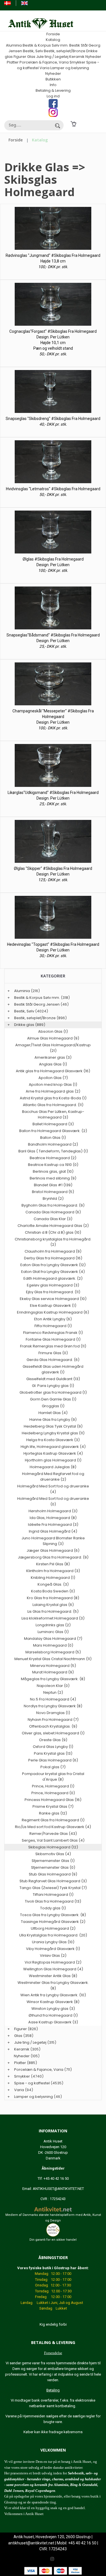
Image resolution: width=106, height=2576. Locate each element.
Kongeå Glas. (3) (53, 1584)
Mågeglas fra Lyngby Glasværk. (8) (53, 1679)
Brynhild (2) (53, 1199)
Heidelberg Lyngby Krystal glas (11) (53, 1433)
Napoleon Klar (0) (53, 1686)
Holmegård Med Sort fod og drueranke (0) (53, 1501)
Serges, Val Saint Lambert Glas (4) (53, 1840)
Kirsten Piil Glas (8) (53, 1564)
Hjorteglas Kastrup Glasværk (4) (53, 1453)
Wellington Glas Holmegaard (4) (53, 1969)
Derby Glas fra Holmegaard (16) (53, 1258)
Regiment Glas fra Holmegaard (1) (53, 1820)
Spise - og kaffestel (32, 2083)
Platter (13, 62)
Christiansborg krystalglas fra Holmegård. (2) (53, 1242)
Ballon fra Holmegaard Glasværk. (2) (53, 1131)
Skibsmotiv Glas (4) (53, 1854)
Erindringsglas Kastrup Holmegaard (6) (53, 1312)
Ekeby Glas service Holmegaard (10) (53, 1299)
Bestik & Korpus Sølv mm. (46, 45)
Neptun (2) (53, 1692)
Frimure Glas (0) (53, 1353)
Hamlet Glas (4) (53, 1413)
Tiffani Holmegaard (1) (53, 1895)
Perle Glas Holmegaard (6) (53, 1760)
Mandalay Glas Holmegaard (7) (53, 1639)
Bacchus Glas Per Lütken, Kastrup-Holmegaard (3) (53, 1114)
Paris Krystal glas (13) (53, 1753)
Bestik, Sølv (33, 51)
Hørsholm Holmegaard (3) (53, 1511)
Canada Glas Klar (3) (53, 1219)
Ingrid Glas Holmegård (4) (53, 1531)
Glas (31, 57)
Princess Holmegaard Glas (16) (53, 1800)
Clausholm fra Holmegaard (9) (53, 1251)
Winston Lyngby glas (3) (53, 2009)
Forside (53, 34)
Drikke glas (24, 1025)
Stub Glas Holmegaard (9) (53, 1874)
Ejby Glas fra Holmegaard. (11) (53, 1292)
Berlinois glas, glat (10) (53, 1171)
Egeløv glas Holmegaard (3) (53, 1285)
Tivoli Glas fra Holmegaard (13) (53, 1901)
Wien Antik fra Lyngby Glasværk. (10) (53, 1995)
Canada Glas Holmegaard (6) (53, 1212)
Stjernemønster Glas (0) (53, 1867)
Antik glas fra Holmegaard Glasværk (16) (53, 1071)
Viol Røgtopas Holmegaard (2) (53, 1962)
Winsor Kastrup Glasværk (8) (53, 2002)
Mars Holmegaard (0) (53, 1645)
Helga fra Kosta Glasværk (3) (53, 1440)
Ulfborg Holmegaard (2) (53, 1928)
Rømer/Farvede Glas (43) (53, 1834)
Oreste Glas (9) (53, 1740)
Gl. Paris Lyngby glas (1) (53, 1386)
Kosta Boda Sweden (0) (53, 1591)
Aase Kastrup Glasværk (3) (53, 2022)
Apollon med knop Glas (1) (53, 1085)
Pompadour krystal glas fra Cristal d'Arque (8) (53, 1777)
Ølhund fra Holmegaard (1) (53, 2015)
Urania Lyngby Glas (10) (53, 1942)
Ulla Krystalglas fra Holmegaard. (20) (53, 1935)
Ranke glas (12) (53, 1813)
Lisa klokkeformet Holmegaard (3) (53, 1618)
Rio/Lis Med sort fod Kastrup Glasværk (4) (53, 1827)
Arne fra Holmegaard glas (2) (53, 1091)
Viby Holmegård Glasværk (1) (53, 1949)
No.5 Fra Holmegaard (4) (53, 1699)
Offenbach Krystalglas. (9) (53, 1726)
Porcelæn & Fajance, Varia (44, 62)
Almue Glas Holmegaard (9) (53, 1038)
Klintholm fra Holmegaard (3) (53, 1571)
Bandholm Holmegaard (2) (53, 1144)
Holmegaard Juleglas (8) (53, 1467)
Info (53, 85)
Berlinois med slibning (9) (53, 1178)
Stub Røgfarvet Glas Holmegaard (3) (53, 1881)
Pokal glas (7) (53, 1767)
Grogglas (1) (53, 1406)
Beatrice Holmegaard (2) (53, 1158)
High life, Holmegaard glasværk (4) (53, 1447)
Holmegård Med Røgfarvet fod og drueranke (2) (53, 1477)
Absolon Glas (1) (53, 1031)
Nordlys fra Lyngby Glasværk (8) (53, 1706)
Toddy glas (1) (53, 1908)
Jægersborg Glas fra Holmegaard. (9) (53, 1557)
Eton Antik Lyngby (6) (53, 1319)
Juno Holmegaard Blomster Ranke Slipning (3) (53, 1541)
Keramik (77, 57)
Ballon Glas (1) (53, 1138)
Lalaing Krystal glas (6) (53, 1605)
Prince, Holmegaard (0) (53, 1793)
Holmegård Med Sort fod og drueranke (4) (53, 1489)
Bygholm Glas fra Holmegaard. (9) (53, 1205)
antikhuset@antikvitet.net (31, 2543)
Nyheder (93, 57)
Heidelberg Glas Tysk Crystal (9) (53, 1426)
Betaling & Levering (53, 90)
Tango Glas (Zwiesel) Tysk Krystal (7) (53, 1888)
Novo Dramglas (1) (53, 1713)
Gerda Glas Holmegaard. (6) (53, 1360)
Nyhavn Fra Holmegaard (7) (53, 1720)
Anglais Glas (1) (53, 1064)
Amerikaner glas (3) (53, 1057)
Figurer (20, 57)
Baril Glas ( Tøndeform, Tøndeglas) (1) (53, 1151)
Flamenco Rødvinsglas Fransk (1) (53, 1333)
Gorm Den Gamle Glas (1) (53, 1399)
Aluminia (14, 45)
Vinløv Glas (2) (53, 1955)
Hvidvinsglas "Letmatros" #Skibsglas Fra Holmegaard (53, 489)
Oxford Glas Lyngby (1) (53, 1747)
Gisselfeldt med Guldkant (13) (53, 1379)
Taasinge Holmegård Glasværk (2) (53, 1922)
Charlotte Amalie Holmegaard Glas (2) (53, 1226)
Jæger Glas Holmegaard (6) (53, 1550)
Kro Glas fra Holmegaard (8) (53, 1598)
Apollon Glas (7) (53, 1078)
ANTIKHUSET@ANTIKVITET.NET (58, 2189)
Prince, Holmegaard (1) (53, 1786)
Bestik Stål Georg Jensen (37, 1004)
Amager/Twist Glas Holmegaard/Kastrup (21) (53, 1048)
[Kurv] (73, 124)
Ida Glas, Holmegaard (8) (53, 1518)
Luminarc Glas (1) (53, 1632)
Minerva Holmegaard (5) (53, 1666)
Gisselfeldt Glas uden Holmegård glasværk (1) (53, 1369)
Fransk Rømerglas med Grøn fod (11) (53, 1346)
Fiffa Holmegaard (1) (53, 1326)
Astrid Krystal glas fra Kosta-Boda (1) (53, 1098)
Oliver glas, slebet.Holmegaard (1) (53, 1733)
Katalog (53, 40)
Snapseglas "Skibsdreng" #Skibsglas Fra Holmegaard (53, 419)
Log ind (53, 96)
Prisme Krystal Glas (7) (53, 1806)
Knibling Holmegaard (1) (53, 1578)
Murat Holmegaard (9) (53, 1672)
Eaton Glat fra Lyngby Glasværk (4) (53, 1272)
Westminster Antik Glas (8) (53, 1976)
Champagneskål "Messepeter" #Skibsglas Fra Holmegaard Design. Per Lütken (53, 717)
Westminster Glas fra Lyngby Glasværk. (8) (53, 1985)
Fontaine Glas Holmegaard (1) (53, 1339)
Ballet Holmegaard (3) (53, 1124)
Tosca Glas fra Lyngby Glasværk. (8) (53, 1915)
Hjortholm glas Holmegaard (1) (53, 1460)
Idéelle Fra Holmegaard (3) (53, 1525)
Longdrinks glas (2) (53, 1625)
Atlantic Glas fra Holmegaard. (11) (53, 1105)
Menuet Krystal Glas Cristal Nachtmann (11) (53, 1659)
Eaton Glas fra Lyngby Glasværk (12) (53, 1265)
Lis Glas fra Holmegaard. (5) (53, 1611)
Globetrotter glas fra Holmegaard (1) (53, 1392)
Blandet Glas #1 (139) (53, 1185)
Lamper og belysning (70, 68)
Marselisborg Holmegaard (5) (53, 1652)
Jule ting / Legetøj (52, 57)
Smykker (77, 62)
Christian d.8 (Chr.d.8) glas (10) (53, 1232)
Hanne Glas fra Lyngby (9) (53, 1420)
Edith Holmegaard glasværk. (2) (53, 1278)
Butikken (53, 79)
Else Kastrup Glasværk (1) (53, 1305)
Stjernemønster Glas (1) (53, 1861)
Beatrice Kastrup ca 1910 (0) (53, 1165)
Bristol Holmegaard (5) (53, 1192)
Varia (45, 68)
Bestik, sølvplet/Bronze (65, 51)
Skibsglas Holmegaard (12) (53, 1847)
